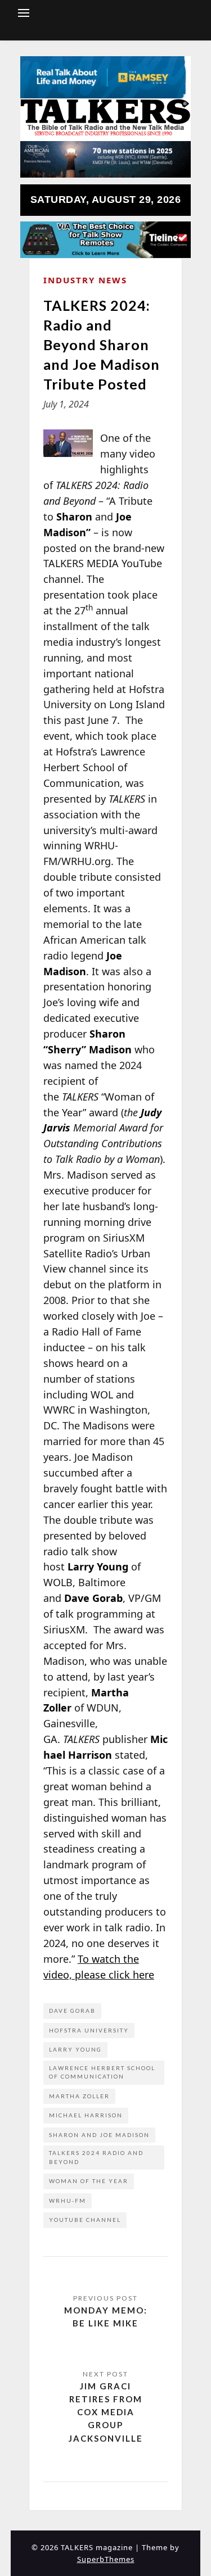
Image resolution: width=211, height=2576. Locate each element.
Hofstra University (89, 2030)
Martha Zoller (79, 2096)
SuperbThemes (106, 2559)
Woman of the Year (89, 2181)
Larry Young (75, 2049)
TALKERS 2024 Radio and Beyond (96, 2157)
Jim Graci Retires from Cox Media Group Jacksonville (106, 2412)
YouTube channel (85, 2220)
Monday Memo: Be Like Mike (106, 2317)
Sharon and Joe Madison (99, 2135)
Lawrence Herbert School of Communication (102, 2072)
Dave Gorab (72, 2011)
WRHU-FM (68, 2201)
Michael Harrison (86, 2115)
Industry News (85, 280)
